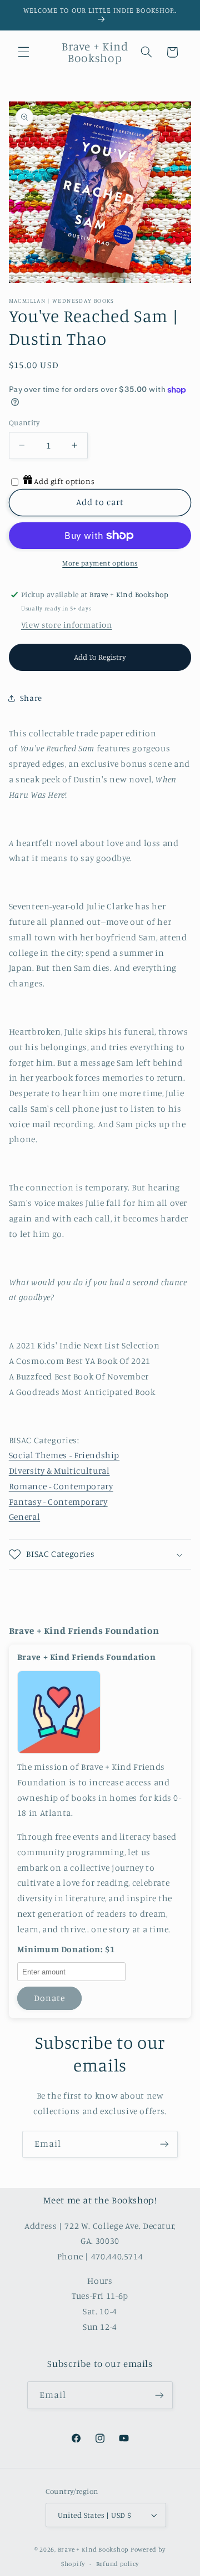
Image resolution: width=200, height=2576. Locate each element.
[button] (23, 52)
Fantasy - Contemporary (58, 1502)
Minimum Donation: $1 (66, 1949)
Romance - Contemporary (61, 1486)
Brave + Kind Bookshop (93, 2549)
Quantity (24, 422)
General (24, 1517)
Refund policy (118, 2564)
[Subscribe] (164, 2144)
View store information (67, 625)
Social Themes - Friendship (64, 1455)
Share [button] (31, 698)
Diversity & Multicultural (59, 1471)
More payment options (100, 563)
